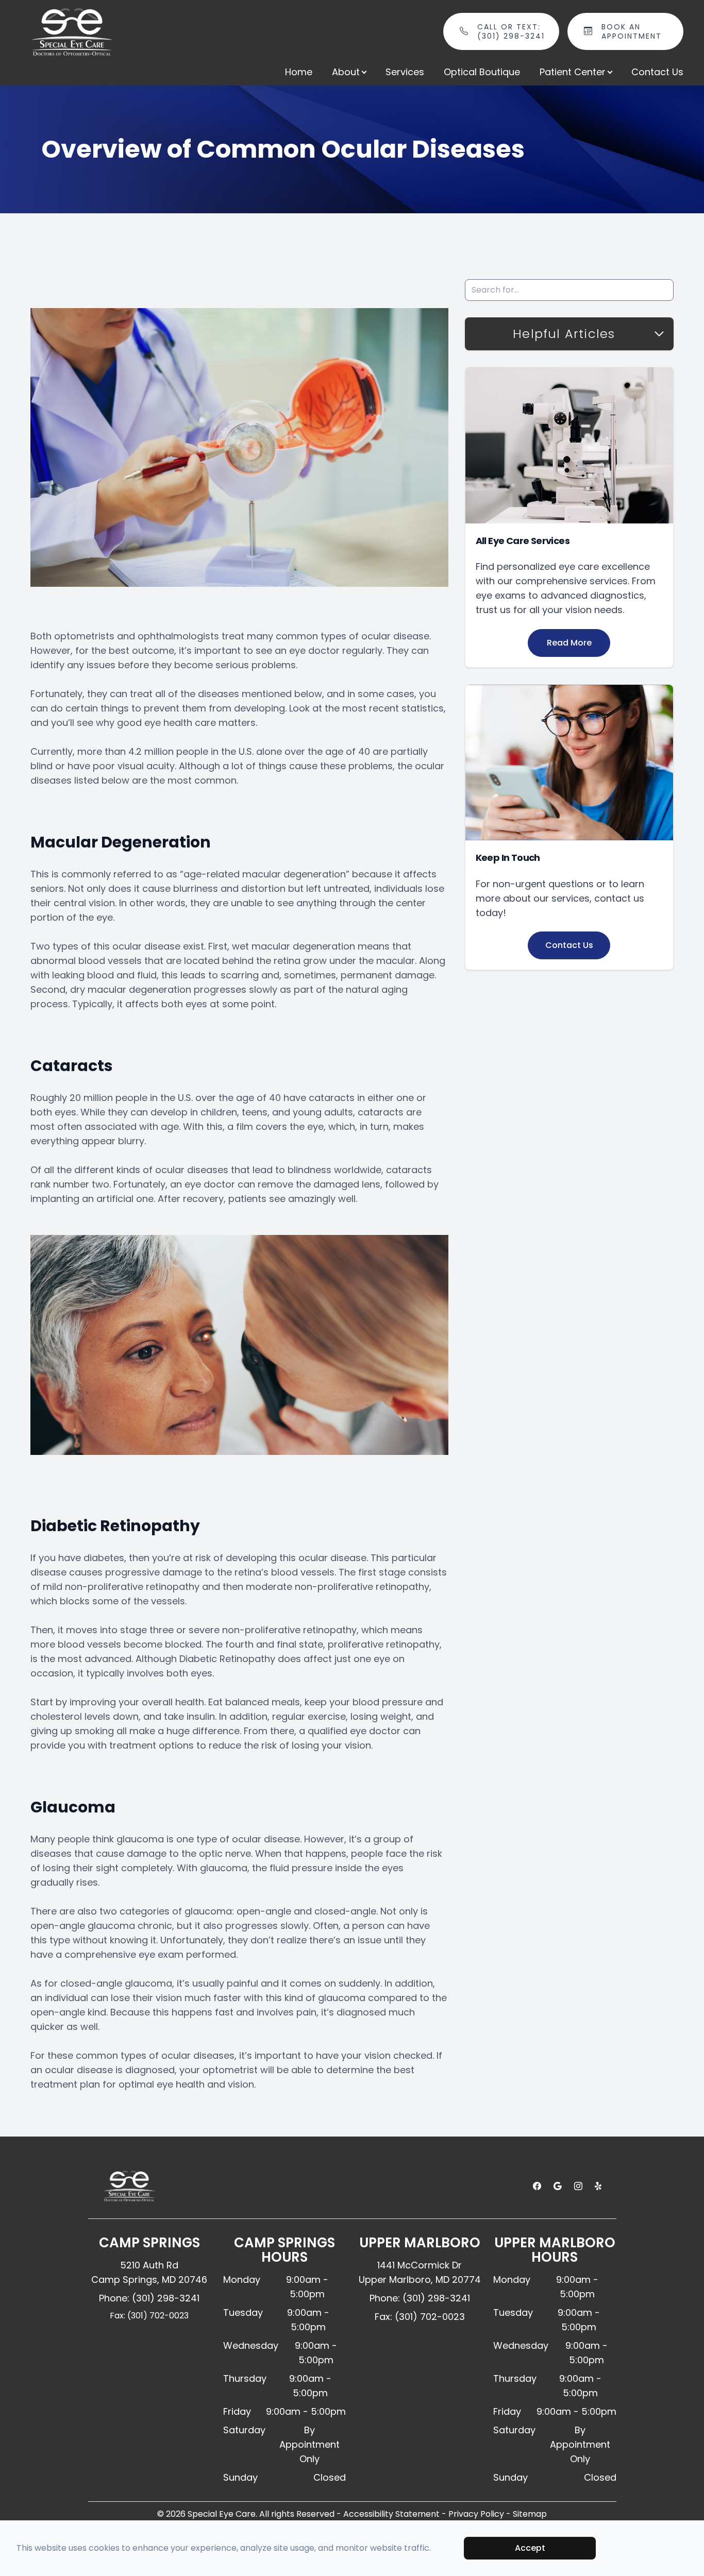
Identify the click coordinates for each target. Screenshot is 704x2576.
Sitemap (530, 2514)
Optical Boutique (482, 72)
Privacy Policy (476, 2514)
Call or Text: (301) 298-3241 (511, 31)
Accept (530, 2548)
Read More (569, 643)
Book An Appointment (632, 31)
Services (405, 72)
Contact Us (657, 72)
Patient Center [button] (573, 72)
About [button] (346, 72)
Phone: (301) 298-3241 (149, 2298)
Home (299, 72)
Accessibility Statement (391, 2514)
